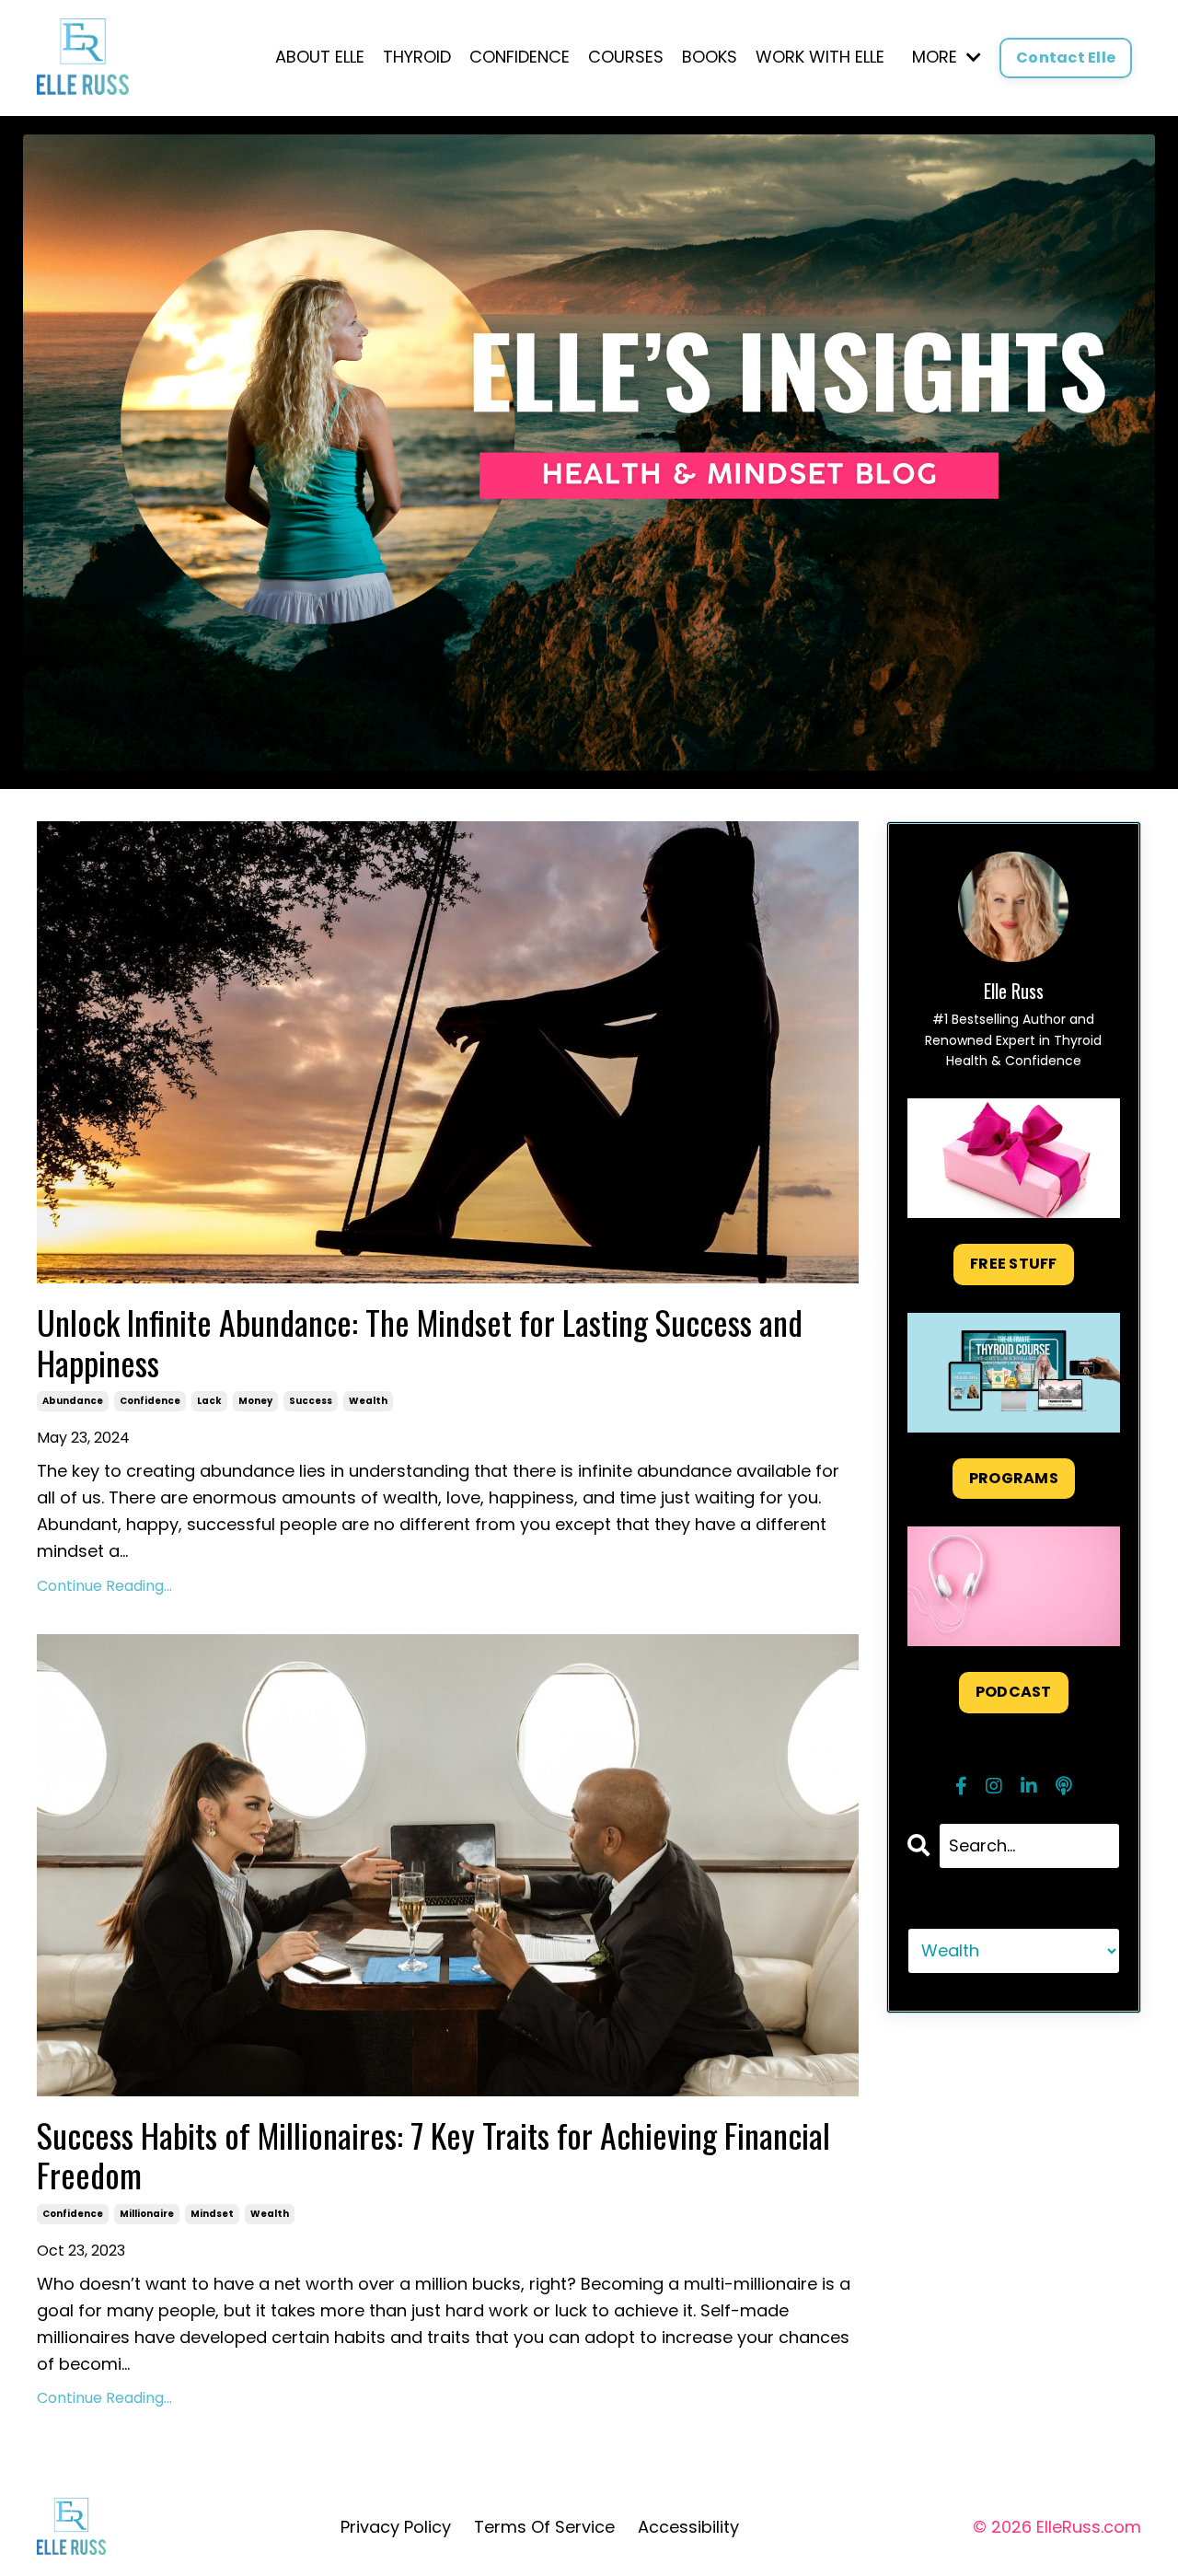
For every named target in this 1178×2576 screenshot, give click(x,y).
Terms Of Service (544, 2527)
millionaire (147, 2214)
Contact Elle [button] (1066, 58)
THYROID (417, 57)
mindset (212, 2214)
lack (209, 1401)
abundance (73, 1401)
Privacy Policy (396, 2527)
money (255, 1401)
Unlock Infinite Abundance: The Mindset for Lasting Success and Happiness (420, 1341)
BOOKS (710, 57)
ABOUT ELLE (320, 57)
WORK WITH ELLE (820, 57)
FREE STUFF (1014, 1264)
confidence (150, 1401)
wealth (368, 1401)
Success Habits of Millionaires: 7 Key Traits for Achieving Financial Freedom (433, 2154)
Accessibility (688, 2527)
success (311, 1401)
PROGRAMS (1014, 1478)
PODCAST (1014, 1692)
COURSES (626, 57)
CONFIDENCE (520, 57)
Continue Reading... (104, 1586)
